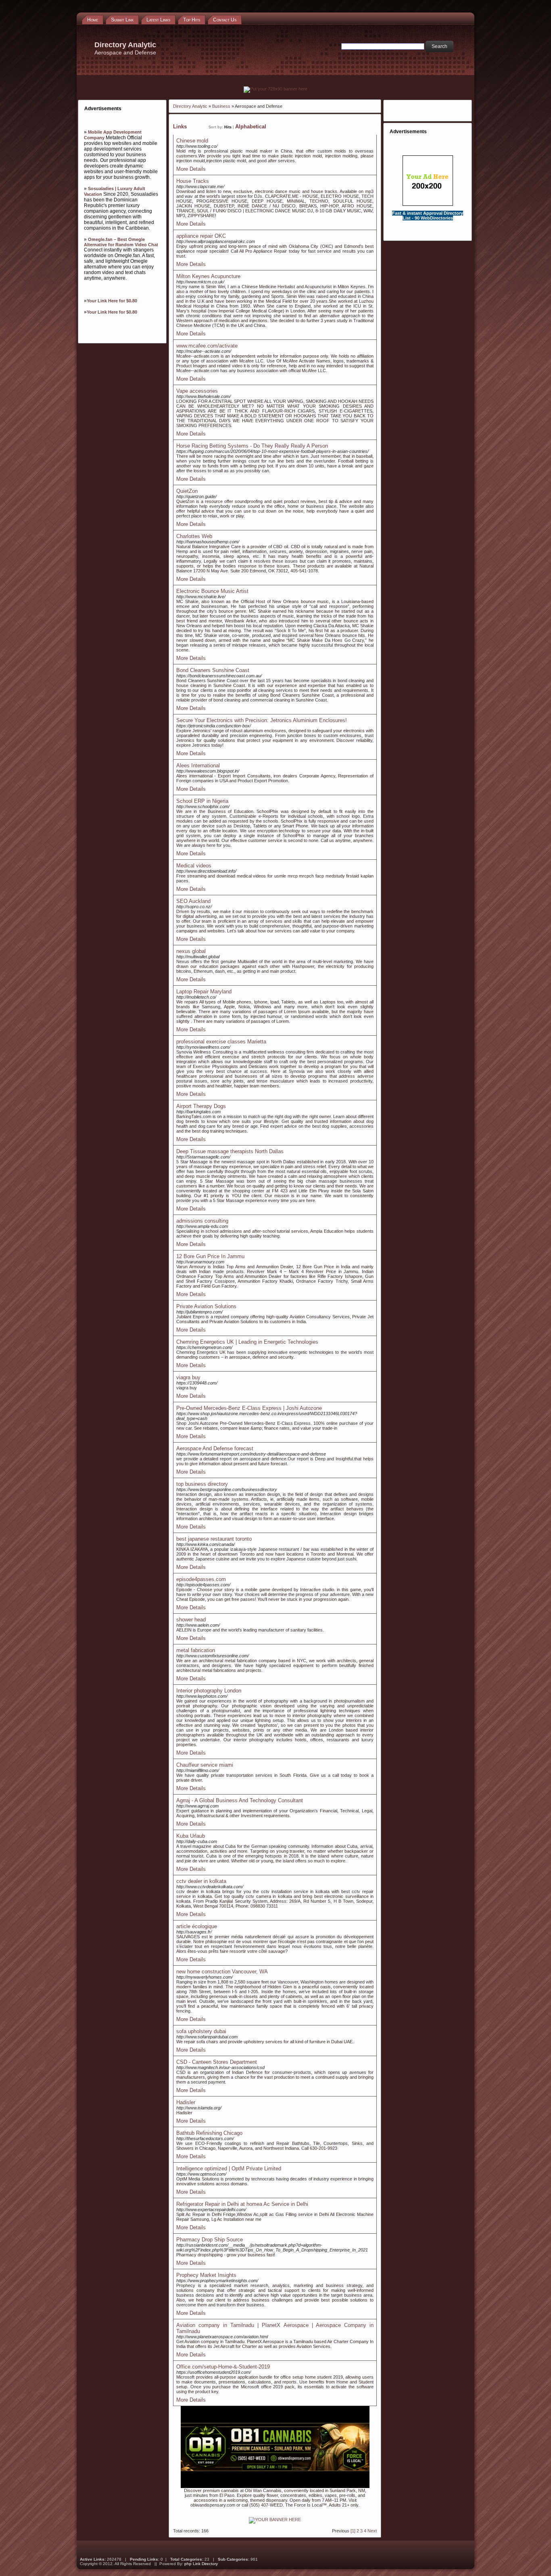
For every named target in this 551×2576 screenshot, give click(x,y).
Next (372, 2531)
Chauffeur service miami (205, 1765)
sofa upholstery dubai (201, 2031)
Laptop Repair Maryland (204, 992)
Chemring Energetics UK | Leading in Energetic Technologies (247, 1342)
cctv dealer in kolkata (201, 1881)
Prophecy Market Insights (206, 2275)
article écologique (197, 1926)
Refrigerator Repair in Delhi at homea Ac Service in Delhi (242, 2204)
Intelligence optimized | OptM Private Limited (229, 2169)
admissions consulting (202, 1221)
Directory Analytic (190, 106)
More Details (191, 169)
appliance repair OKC (201, 236)
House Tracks (193, 181)
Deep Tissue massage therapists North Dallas (230, 1151)
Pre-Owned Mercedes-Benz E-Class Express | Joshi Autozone (249, 1408)
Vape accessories (197, 391)
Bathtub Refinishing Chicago (209, 2133)
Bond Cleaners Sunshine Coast (213, 670)
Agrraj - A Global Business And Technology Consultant (240, 1800)
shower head (191, 1620)
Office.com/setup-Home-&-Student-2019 (223, 2367)
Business (221, 106)
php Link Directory (201, 2564)
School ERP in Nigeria (202, 801)
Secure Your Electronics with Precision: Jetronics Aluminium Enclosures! (262, 720)
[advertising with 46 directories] (275, 2519)
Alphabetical (251, 127)
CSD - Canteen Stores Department (217, 2062)
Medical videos (194, 866)
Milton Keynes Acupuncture (208, 276)
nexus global (191, 951)
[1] (353, 2531)
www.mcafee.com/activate (207, 346)
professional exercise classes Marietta (221, 1042)
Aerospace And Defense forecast (215, 1448)
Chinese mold (192, 141)
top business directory (202, 1484)
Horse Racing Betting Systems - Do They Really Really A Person (252, 446)
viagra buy (188, 1377)
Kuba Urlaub (191, 1836)
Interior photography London (209, 1691)
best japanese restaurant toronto (214, 1539)
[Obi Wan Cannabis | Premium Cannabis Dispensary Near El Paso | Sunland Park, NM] (275, 2486)
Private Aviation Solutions (206, 1306)
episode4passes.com (201, 1579)
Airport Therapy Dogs (201, 1106)
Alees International (198, 765)
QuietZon (187, 491)
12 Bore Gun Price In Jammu (210, 1256)
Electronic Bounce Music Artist (212, 591)
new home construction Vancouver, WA (222, 1972)
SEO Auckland (193, 901)
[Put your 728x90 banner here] (275, 89)
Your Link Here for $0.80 (112, 301)
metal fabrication (196, 1650)
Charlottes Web (194, 536)
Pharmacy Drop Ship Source (210, 2240)
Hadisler (186, 2102)
